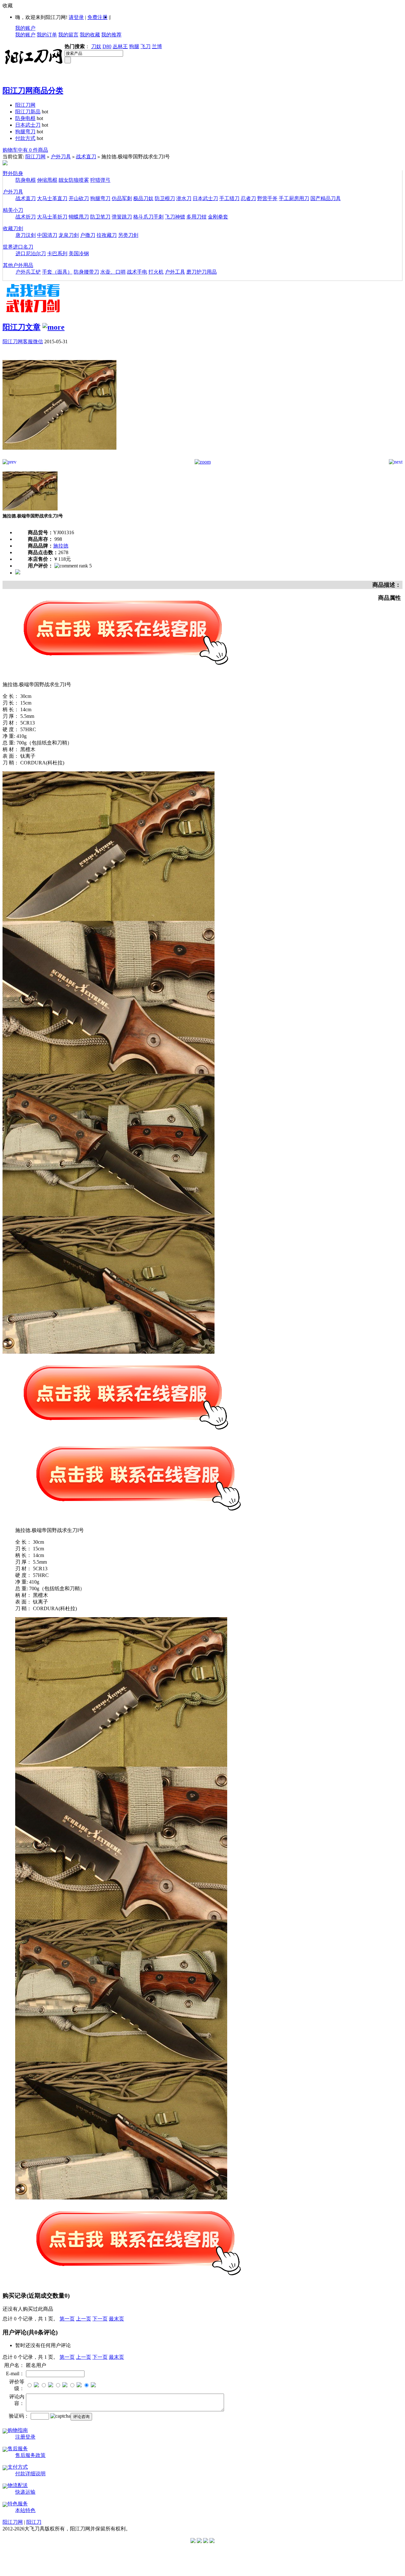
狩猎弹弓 (100, 180)
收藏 (8, 6)
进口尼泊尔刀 (31, 253)
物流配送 (18, 2485)
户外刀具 (61, 157)
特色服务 (18, 2504)
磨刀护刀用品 (202, 272)
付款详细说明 (30, 2474)
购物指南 (18, 2430)
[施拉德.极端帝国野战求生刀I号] (59, 457)
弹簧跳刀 (122, 217)
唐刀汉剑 (26, 235)
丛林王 (120, 46)
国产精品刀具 (326, 198)
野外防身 (13, 173)
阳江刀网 (25, 105)
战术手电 (137, 272)
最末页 (116, 2319)
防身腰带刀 (86, 272)
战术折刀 (26, 217)
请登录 (76, 17)
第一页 (67, 2319)
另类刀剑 (128, 235)
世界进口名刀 (18, 247)
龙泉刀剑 (69, 235)
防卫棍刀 (165, 198)
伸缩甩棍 (47, 180)
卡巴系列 (57, 253)
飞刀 (146, 46)
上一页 (84, 2319)
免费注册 (97, 17)
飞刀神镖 (175, 217)
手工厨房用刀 (294, 198)
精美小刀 (13, 210)
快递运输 (25, 2492)
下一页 (100, 2319)
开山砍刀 (79, 198)
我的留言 (68, 35)
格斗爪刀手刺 (148, 217)
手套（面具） (57, 272)
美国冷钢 (79, 253)
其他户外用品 (18, 265)
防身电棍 (25, 118)
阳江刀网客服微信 (23, 342)
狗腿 (134, 46)
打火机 (156, 272)
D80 (107, 46)
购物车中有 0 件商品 (25, 150)
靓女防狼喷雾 (74, 180)
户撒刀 (88, 235)
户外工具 (175, 272)
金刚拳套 (218, 217)
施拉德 (61, 546)
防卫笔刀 (100, 217)
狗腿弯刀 (25, 132)
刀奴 (96, 46)
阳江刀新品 (28, 112)
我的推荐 (111, 35)
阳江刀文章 (22, 327)
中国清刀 (47, 235)
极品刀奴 (143, 198)
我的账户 (25, 28)
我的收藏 (90, 35)
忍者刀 (248, 198)
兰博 (157, 46)
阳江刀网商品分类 (33, 91)
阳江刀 (34, 2522)
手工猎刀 (229, 198)
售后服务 (18, 2449)
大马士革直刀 (52, 198)
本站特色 (25, 2510)
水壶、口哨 (113, 272)
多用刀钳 (196, 217)
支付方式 (18, 2467)
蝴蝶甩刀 (79, 217)
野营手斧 (267, 198)
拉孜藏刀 (107, 235)
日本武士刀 (28, 125)
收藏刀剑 (13, 228)
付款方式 (25, 138)
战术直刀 (86, 157)
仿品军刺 (122, 198)
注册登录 (25, 2437)
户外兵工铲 (28, 272)
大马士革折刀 (52, 217)
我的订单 (47, 35)
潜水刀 (184, 198)
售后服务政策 (30, 2455)
